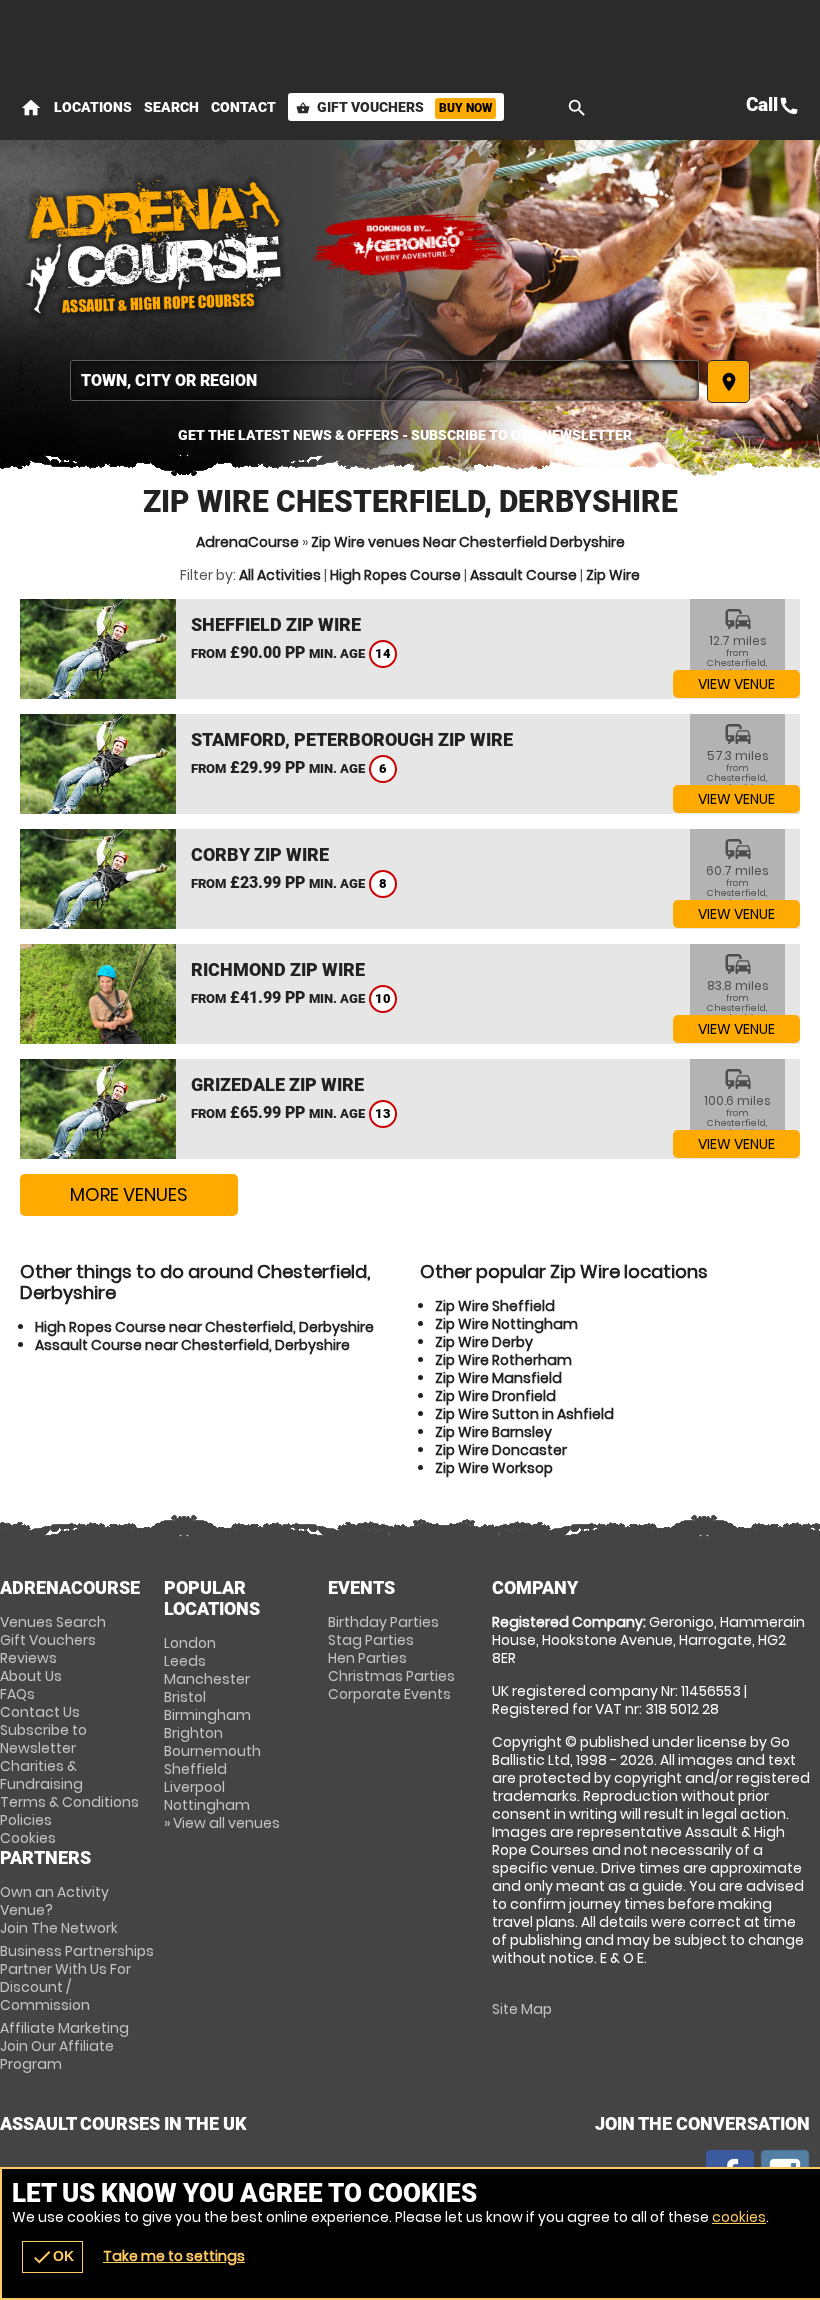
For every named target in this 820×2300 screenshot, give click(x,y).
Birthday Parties (383, 1622)
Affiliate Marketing (64, 2046)
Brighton (193, 1733)
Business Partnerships (77, 1978)
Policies (26, 1820)
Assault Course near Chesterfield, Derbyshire (192, 1345)
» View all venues (222, 1823)
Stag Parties (371, 1640)
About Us (31, 1676)
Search (171, 107)
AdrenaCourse (247, 542)
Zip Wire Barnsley (493, 1432)
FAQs (17, 1694)
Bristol (185, 1697)
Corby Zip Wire (260, 854)
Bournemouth (212, 1751)
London (190, 1643)
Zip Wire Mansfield (498, 1378)
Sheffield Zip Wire (276, 624)
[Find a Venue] (384, 380)
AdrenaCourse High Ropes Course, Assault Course (155, 245)
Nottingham (207, 1805)
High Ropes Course (395, 575)
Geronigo (410, 245)
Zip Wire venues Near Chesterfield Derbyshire (468, 542)
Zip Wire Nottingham (506, 1324)
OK (52, 2257)
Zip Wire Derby (484, 1342)
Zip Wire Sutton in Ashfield (524, 1414)
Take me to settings (174, 2256)
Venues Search (53, 1622)
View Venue (736, 684)
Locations (93, 107)
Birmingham (207, 1715)
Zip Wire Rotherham (503, 1360)
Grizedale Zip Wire (277, 1084)
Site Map (522, 2009)
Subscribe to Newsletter (43, 1739)
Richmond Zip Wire (278, 969)
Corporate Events (389, 1694)
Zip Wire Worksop (494, 1468)
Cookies (28, 1838)
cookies (739, 2217)
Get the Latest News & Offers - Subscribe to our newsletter (405, 435)
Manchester (207, 1679)
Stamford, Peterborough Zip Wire (352, 739)
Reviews (28, 1658)
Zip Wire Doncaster (501, 1450)
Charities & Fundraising (41, 1775)
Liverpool (194, 1787)
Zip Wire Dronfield (495, 1396)
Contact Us (40, 1712)
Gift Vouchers (394, 107)
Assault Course (523, 575)
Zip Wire (613, 575)
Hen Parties (367, 1658)
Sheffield (195, 1769)
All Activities (280, 575)
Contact (243, 107)
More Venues (129, 1194)
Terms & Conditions (69, 1802)
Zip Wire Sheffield (495, 1306)
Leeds (185, 1661)
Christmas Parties (391, 1676)
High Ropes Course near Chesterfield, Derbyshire (204, 1327)
